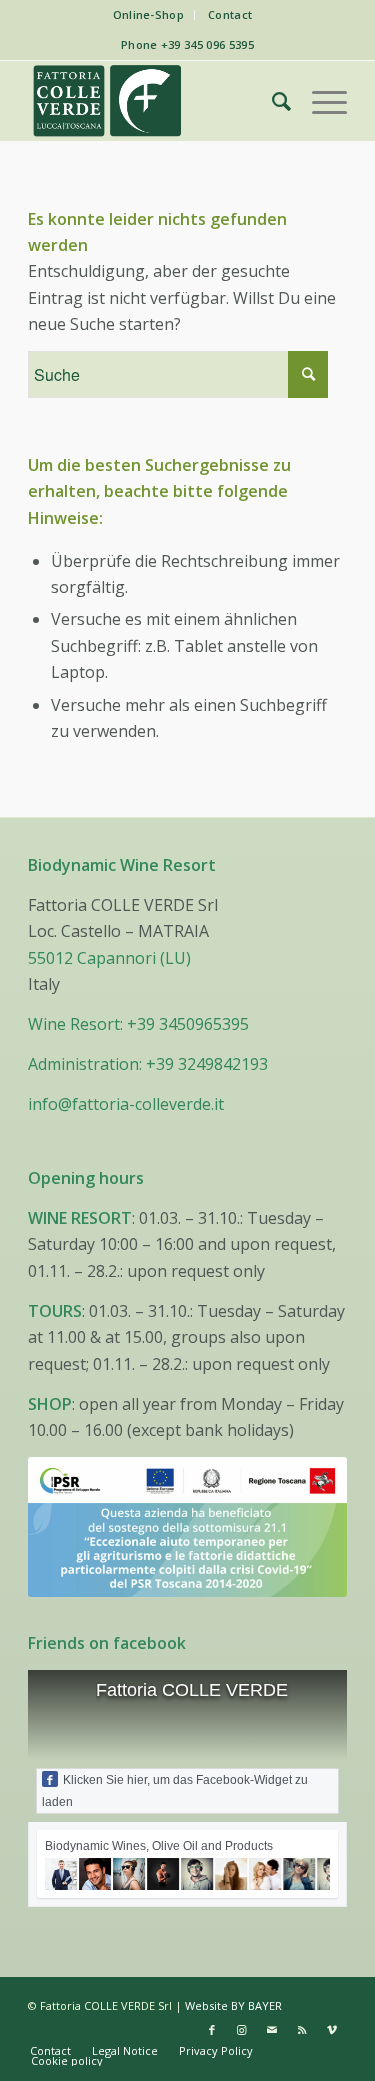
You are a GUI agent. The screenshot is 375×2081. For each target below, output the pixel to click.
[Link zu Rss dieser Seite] (302, 2030)
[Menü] (319, 101)
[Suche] (271, 101)
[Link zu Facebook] (212, 2030)
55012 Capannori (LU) (109, 958)
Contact (230, 14)
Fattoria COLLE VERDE (192, 1690)
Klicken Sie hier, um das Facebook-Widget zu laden (175, 1791)
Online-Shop (149, 14)
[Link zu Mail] (272, 2030)
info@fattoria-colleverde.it (126, 1104)
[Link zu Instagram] (242, 2030)
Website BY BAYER (233, 2005)
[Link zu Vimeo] (332, 2030)
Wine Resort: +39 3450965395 (138, 1024)
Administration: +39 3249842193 (148, 1064)
